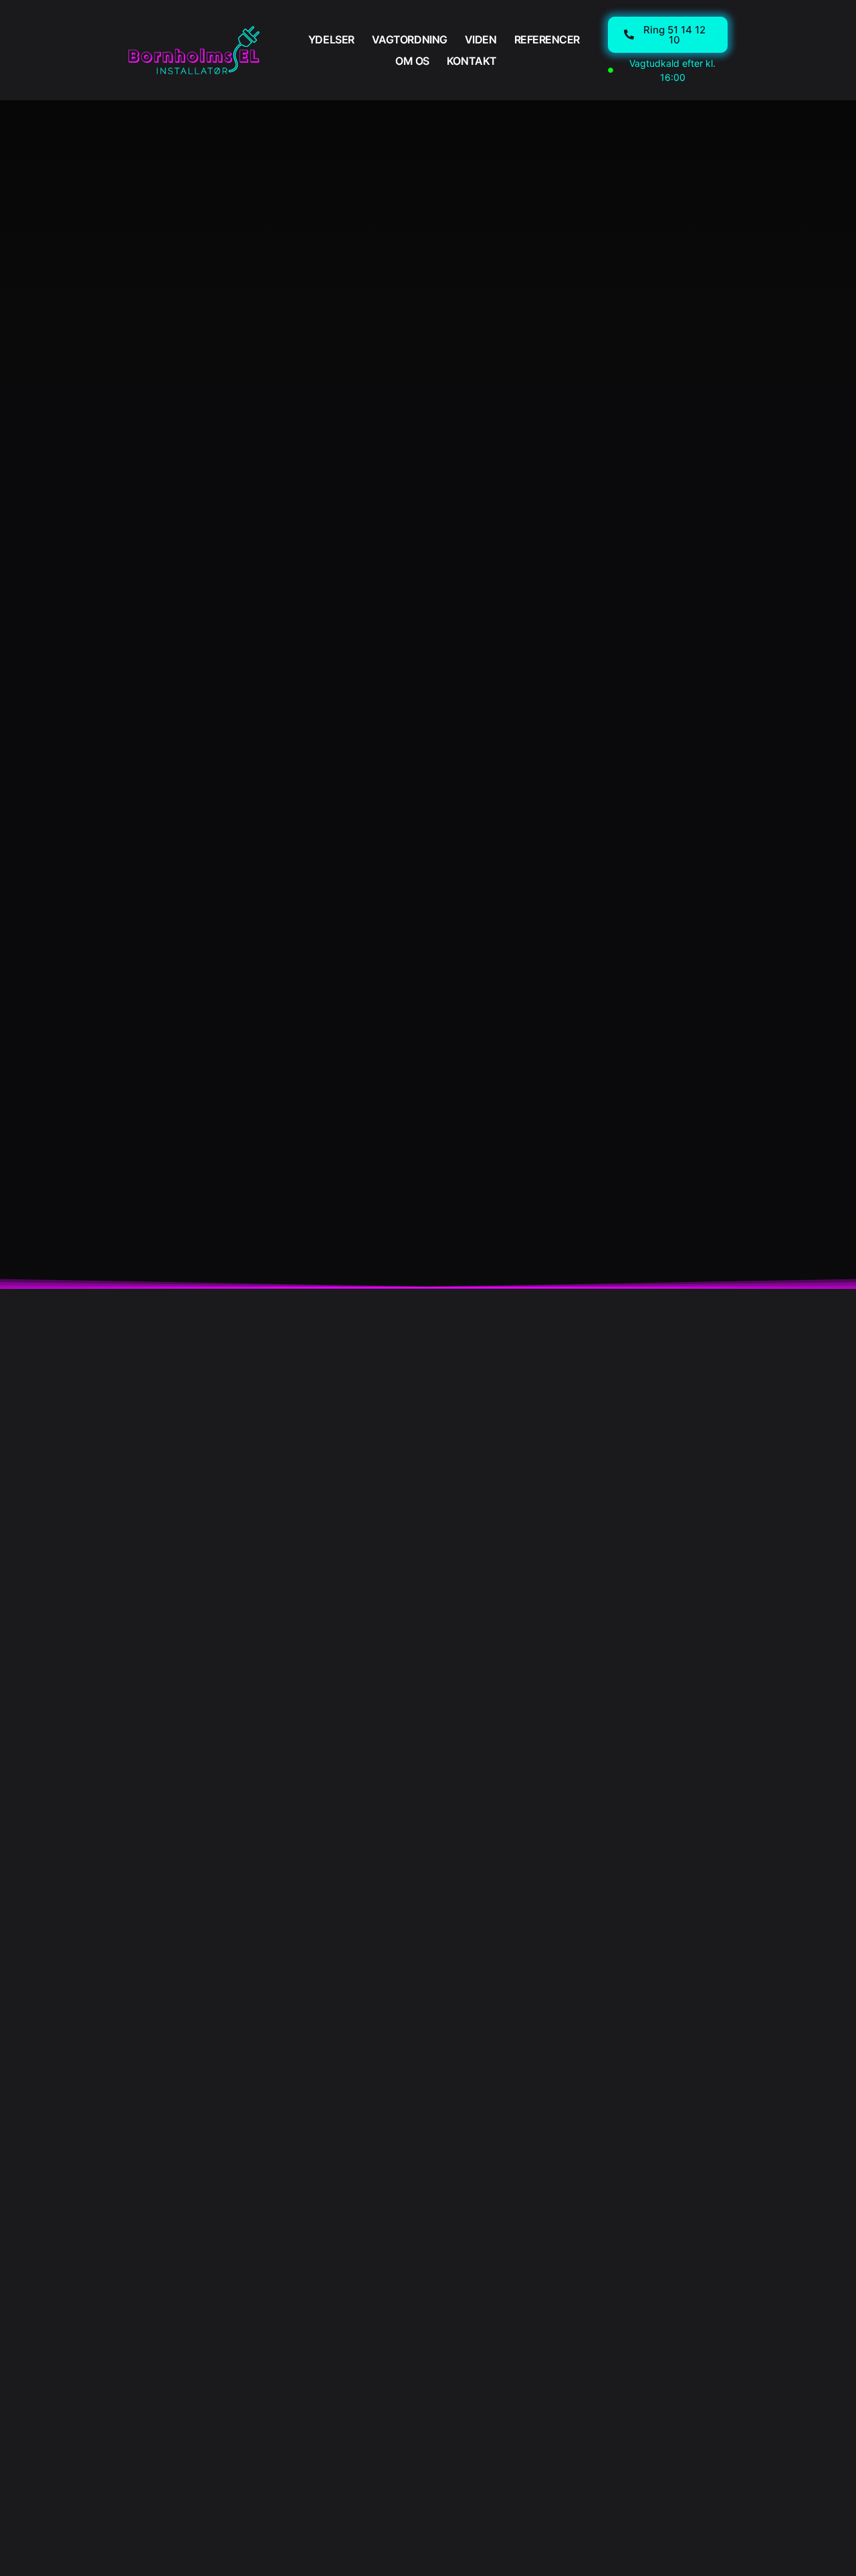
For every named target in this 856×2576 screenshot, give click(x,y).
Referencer (547, 39)
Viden (481, 39)
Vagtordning (410, 39)
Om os (412, 61)
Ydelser (331, 39)
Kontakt (472, 61)
